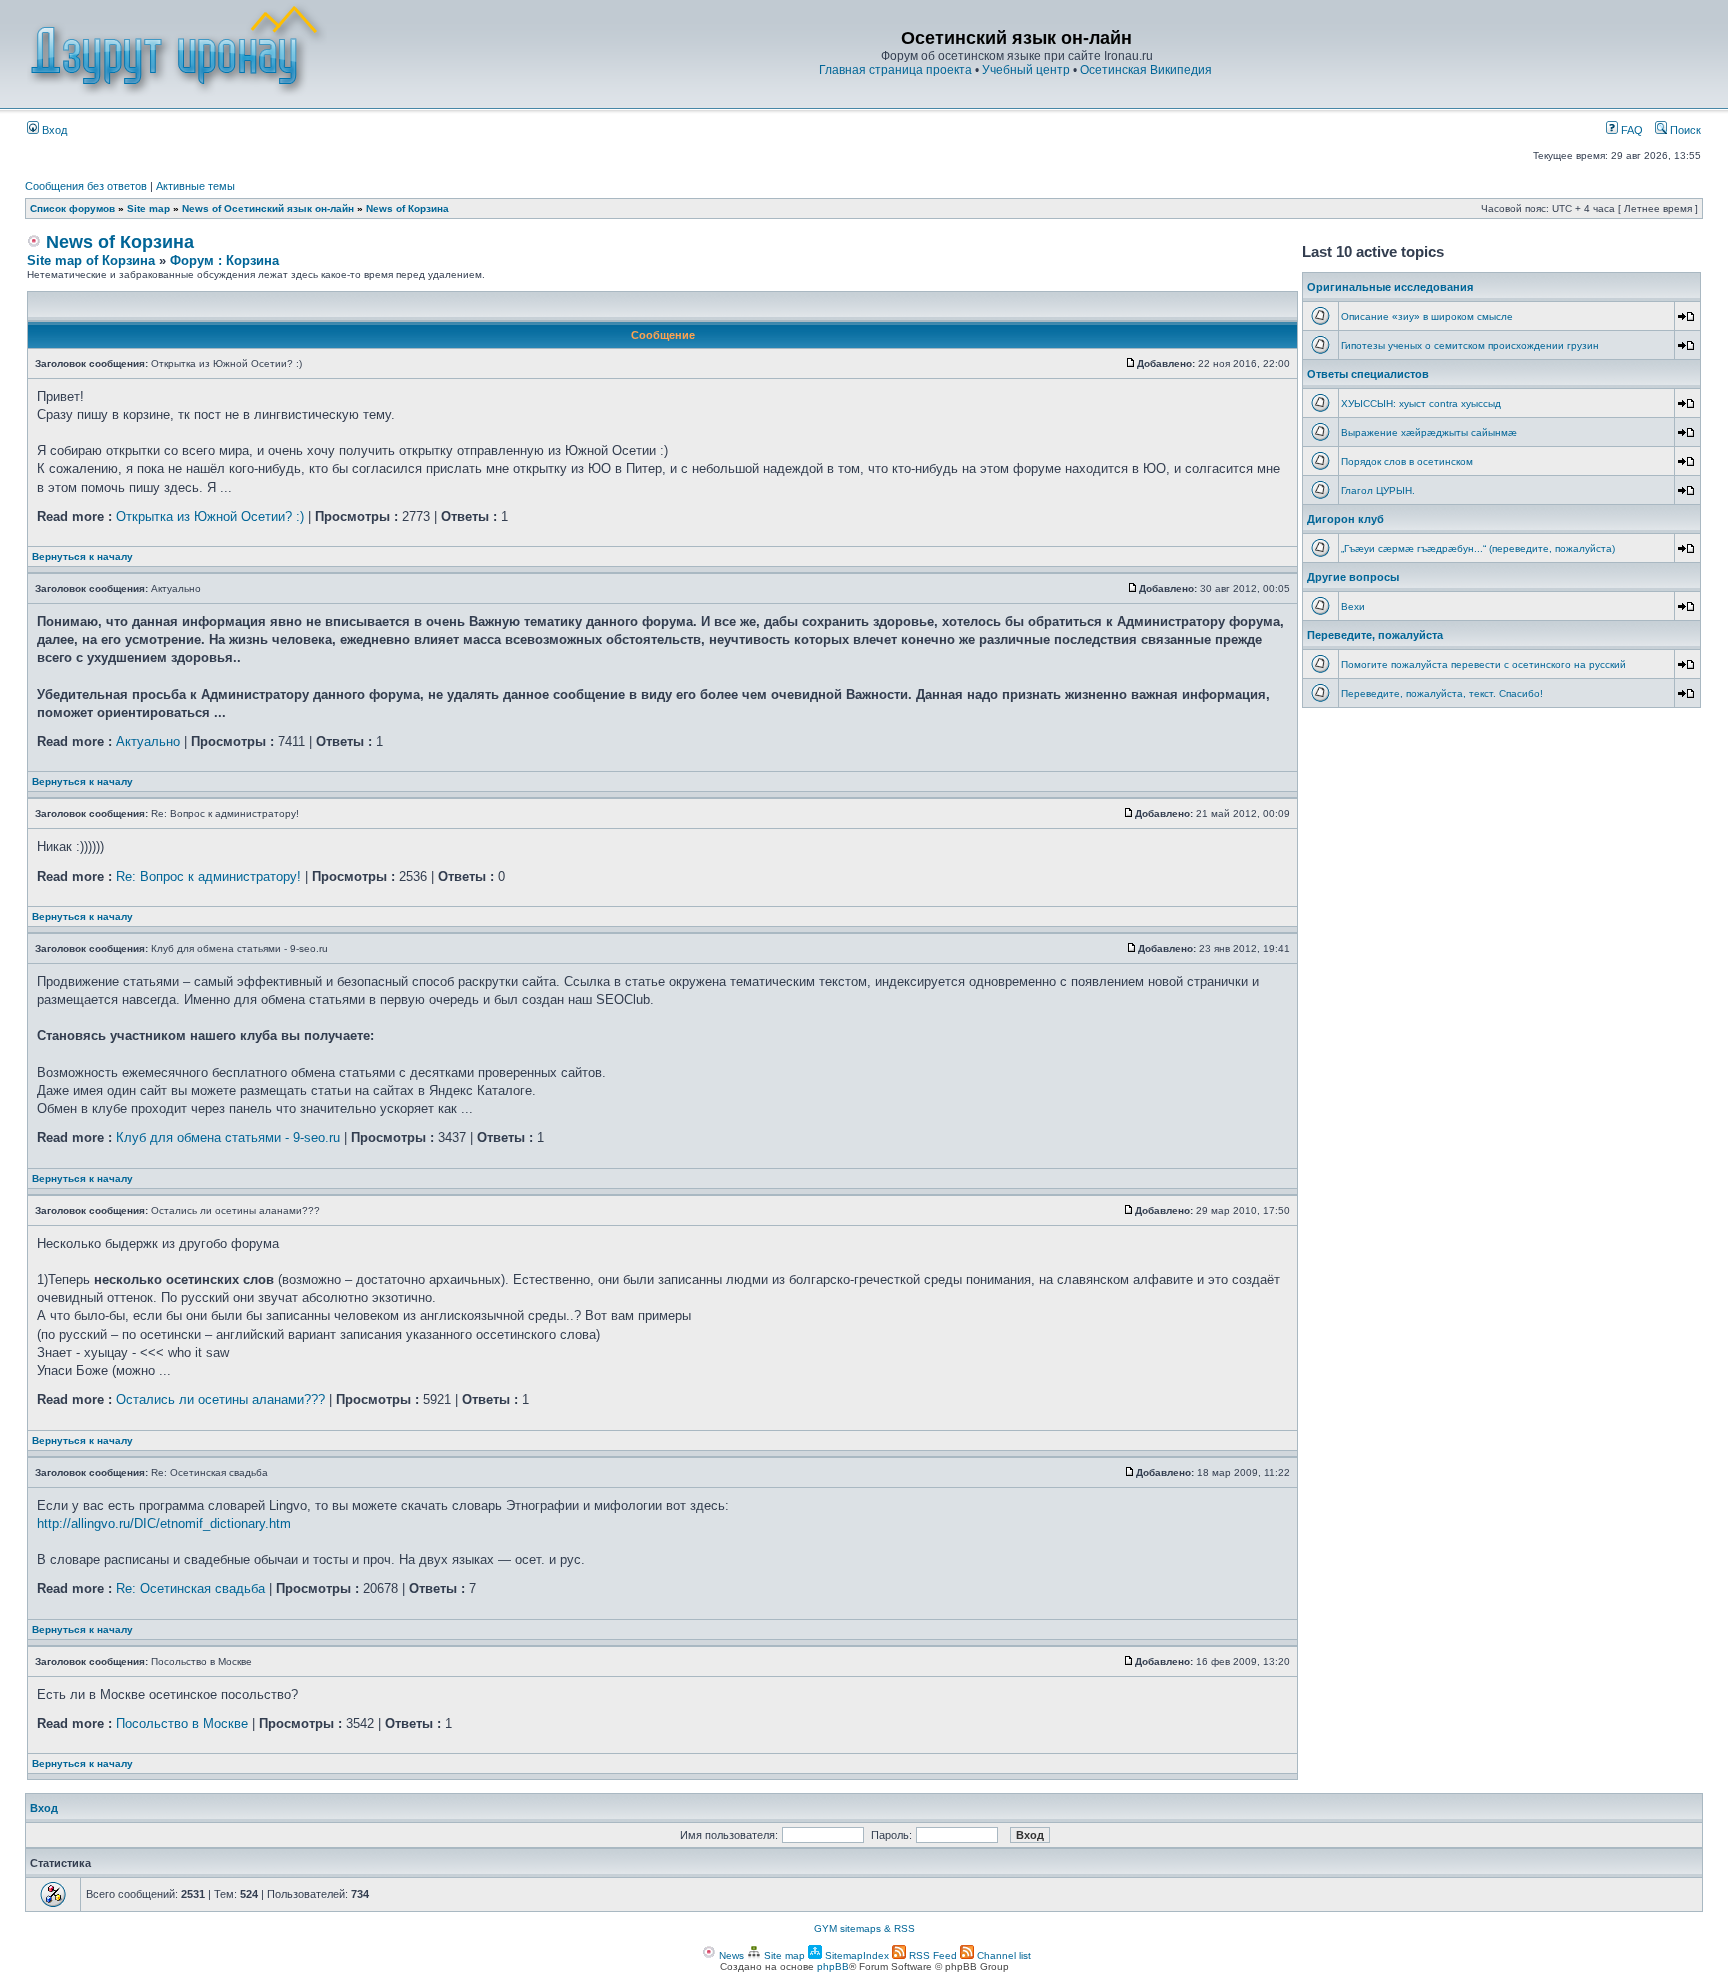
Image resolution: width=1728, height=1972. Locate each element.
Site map (148, 208)
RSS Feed (931, 1955)
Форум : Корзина (224, 260)
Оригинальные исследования (1390, 287)
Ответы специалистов (1368, 374)
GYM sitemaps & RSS (864, 1928)
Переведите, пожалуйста (1375, 635)
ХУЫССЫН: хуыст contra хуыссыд (1421, 403)
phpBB (833, 1966)
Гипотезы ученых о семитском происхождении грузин (1470, 345)
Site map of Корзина (91, 260)
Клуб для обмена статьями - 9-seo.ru (228, 1137)
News (730, 1955)
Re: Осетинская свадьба (190, 1588)
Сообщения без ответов (86, 186)
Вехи (1353, 606)
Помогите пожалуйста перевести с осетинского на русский (1483, 664)
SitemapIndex (855, 1955)
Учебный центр (1026, 70)
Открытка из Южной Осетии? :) (210, 516)
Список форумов (72, 208)
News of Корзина (407, 208)
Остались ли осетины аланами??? (220, 1399)
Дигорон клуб (1345, 519)
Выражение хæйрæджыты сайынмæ (1429, 432)
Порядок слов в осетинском (1407, 461)
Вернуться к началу (82, 556)
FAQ (1630, 130)
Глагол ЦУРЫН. (1378, 490)
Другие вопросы (1353, 577)
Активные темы (195, 186)
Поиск (1684, 130)
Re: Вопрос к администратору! (208, 876)
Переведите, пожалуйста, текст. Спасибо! (1442, 693)
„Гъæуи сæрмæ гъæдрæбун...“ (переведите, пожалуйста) (1478, 548)
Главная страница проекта (895, 70)
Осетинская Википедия (1146, 70)
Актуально (148, 741)
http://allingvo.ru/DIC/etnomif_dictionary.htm (164, 1523)
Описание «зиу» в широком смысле (1427, 316)
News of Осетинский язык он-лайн (268, 208)
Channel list (1002, 1955)
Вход (53, 130)
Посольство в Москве (182, 1723)
